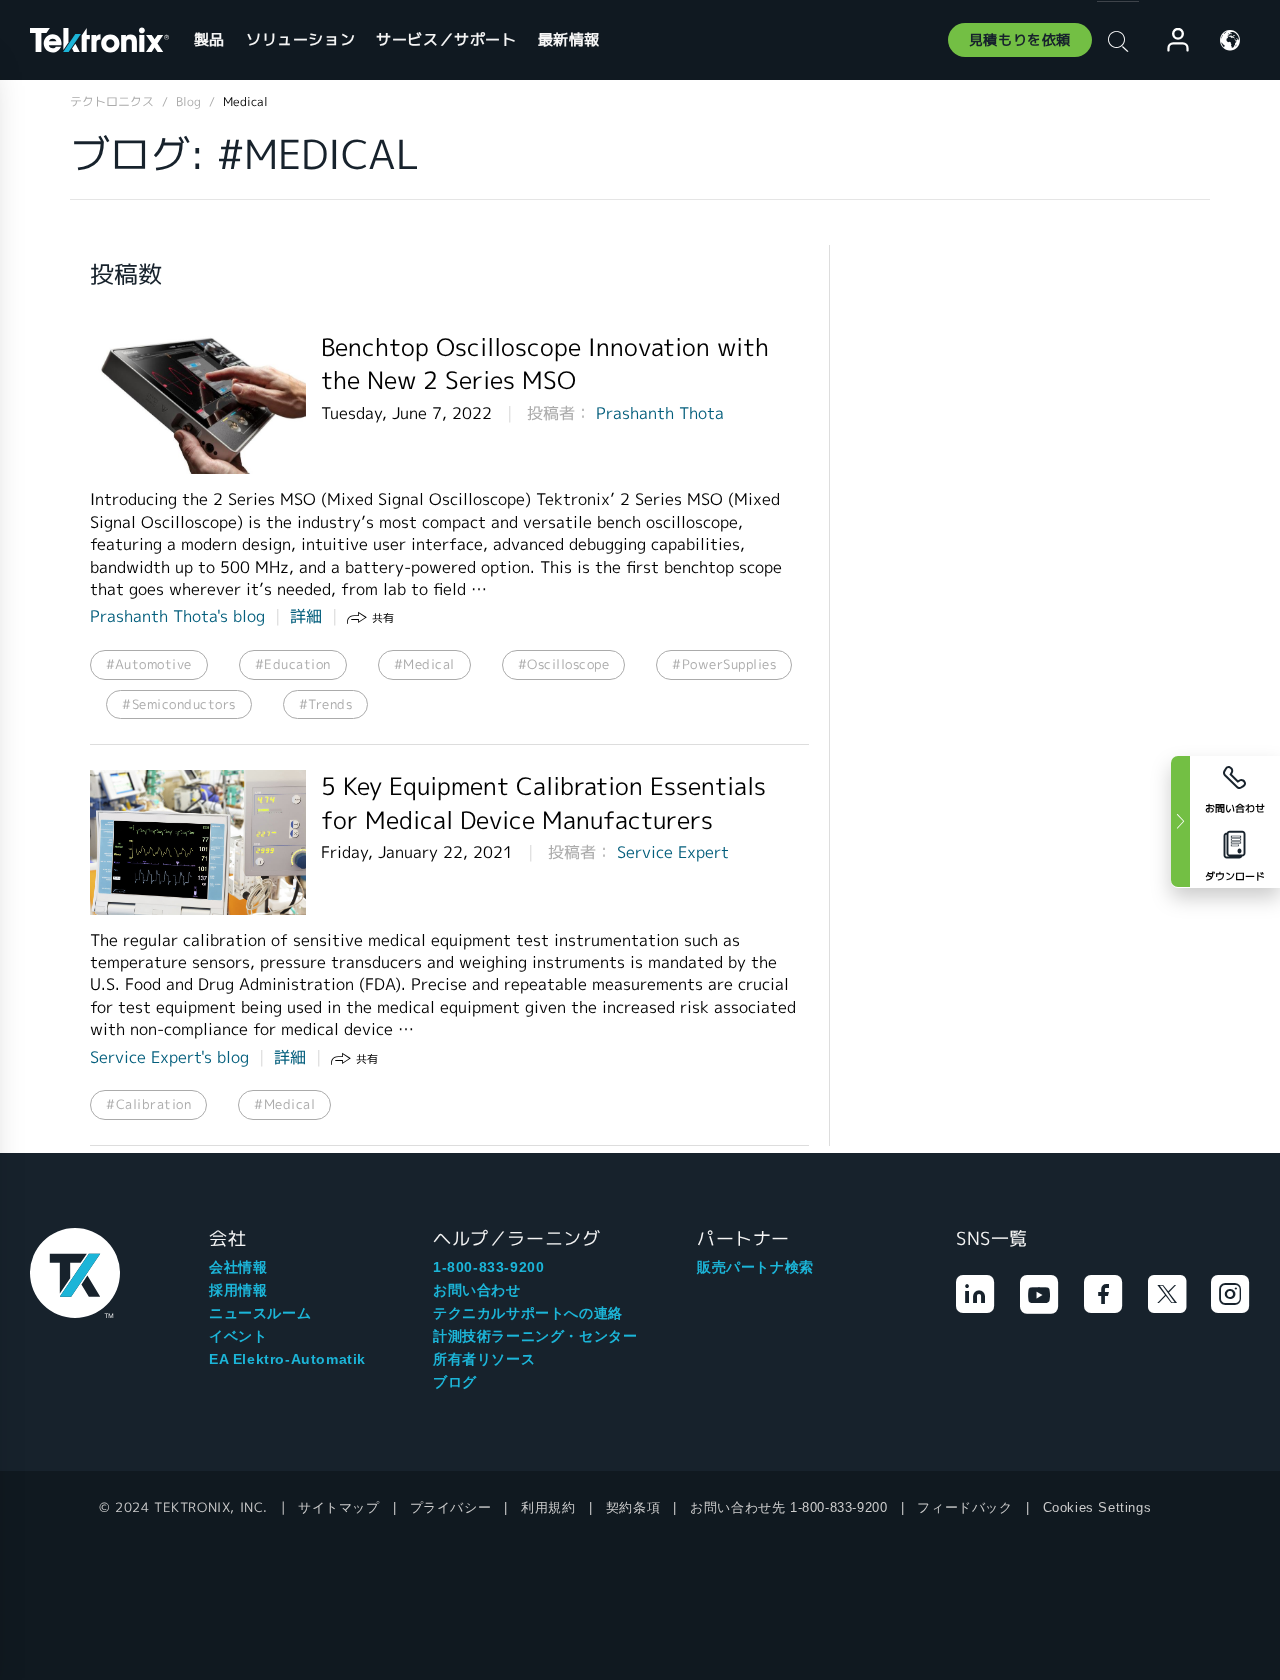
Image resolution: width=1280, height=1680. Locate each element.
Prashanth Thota (660, 413)
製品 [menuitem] (209, 39)
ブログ (455, 1382)
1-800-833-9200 (488, 1267)
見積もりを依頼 (1020, 40)
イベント (238, 1336)
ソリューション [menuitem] (300, 39)
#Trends (326, 704)
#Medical (424, 664)
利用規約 (548, 1507)
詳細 (306, 616)
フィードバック (964, 1507)
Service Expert (673, 852)
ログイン (1169, 40)
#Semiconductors (179, 704)
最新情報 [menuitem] (569, 39)
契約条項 (633, 1507)
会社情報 (238, 1267)
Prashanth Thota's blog (177, 616)
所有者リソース (484, 1359)
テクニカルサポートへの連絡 (528, 1313)
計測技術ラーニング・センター (535, 1336)
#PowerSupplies (724, 664)
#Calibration (148, 1104)
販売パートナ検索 (755, 1267)
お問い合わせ (477, 1290)
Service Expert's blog (169, 1057)
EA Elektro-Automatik (287, 1359)
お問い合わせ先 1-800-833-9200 (788, 1507)
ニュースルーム (260, 1313)
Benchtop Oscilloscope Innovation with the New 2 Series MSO (545, 364)
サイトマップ (339, 1507)
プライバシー (451, 1507)
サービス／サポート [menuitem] (446, 39)
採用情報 (238, 1290)
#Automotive (149, 664)
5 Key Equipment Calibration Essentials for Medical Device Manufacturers (543, 803)
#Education (293, 664)
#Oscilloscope (564, 664)
